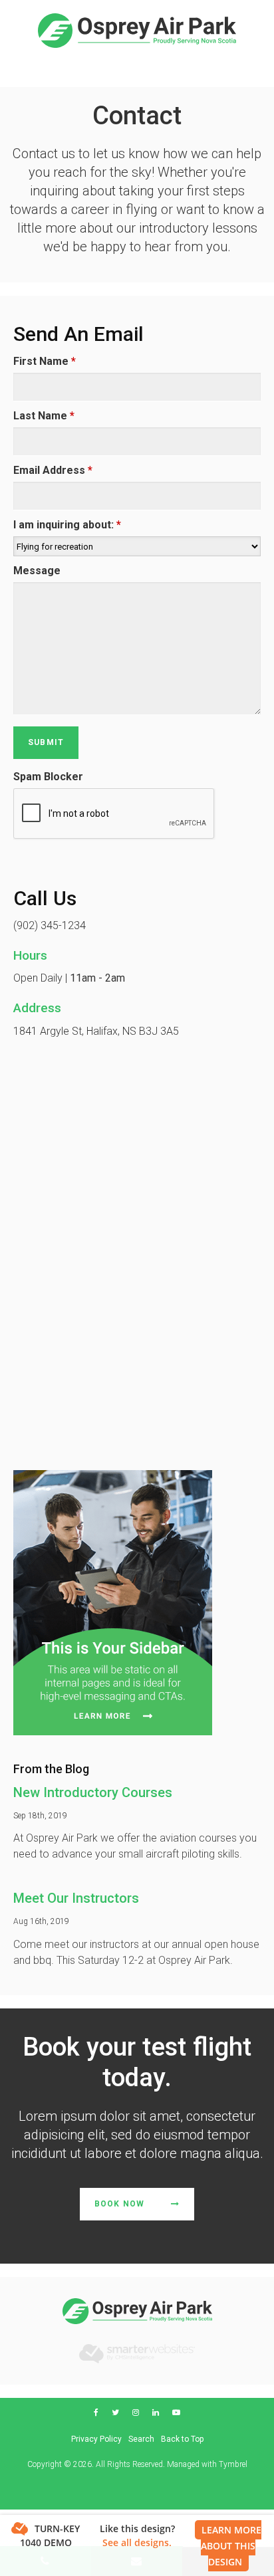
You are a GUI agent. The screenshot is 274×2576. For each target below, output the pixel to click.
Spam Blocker (48, 777)
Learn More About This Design (231, 2546)
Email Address (53, 470)
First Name (45, 361)
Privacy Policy (96, 2439)
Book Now (120, 2204)
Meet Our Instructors (76, 1898)
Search (141, 2439)
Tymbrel (233, 2464)
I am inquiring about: (67, 525)
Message (37, 571)
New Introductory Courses (93, 1792)
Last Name (44, 416)
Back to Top (182, 2439)
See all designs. (137, 2542)
